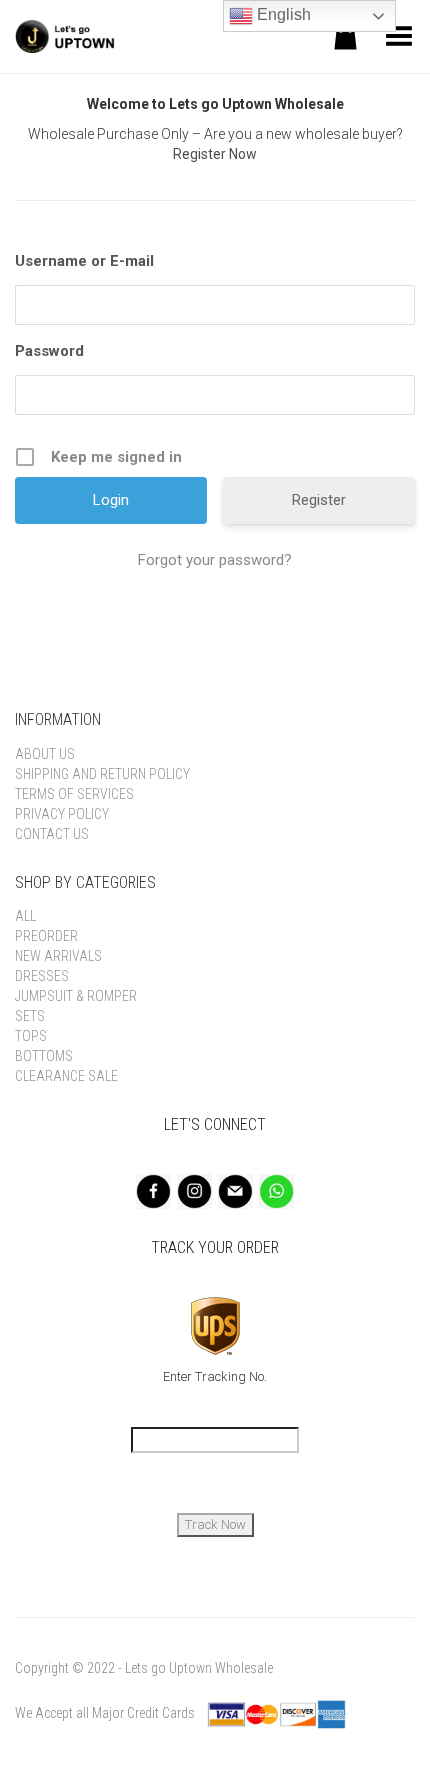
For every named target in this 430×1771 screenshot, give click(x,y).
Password (49, 351)
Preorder (46, 936)
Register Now (215, 154)
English (282, 14)
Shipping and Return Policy (102, 774)
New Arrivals (58, 956)
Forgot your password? (215, 560)
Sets (30, 1016)
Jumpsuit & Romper (76, 996)
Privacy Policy (62, 814)
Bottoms (44, 1056)
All (25, 916)
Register (319, 500)
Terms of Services (74, 794)
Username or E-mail (84, 261)
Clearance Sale (66, 1076)
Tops (31, 1036)
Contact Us (52, 834)
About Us (45, 754)
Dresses (42, 976)
